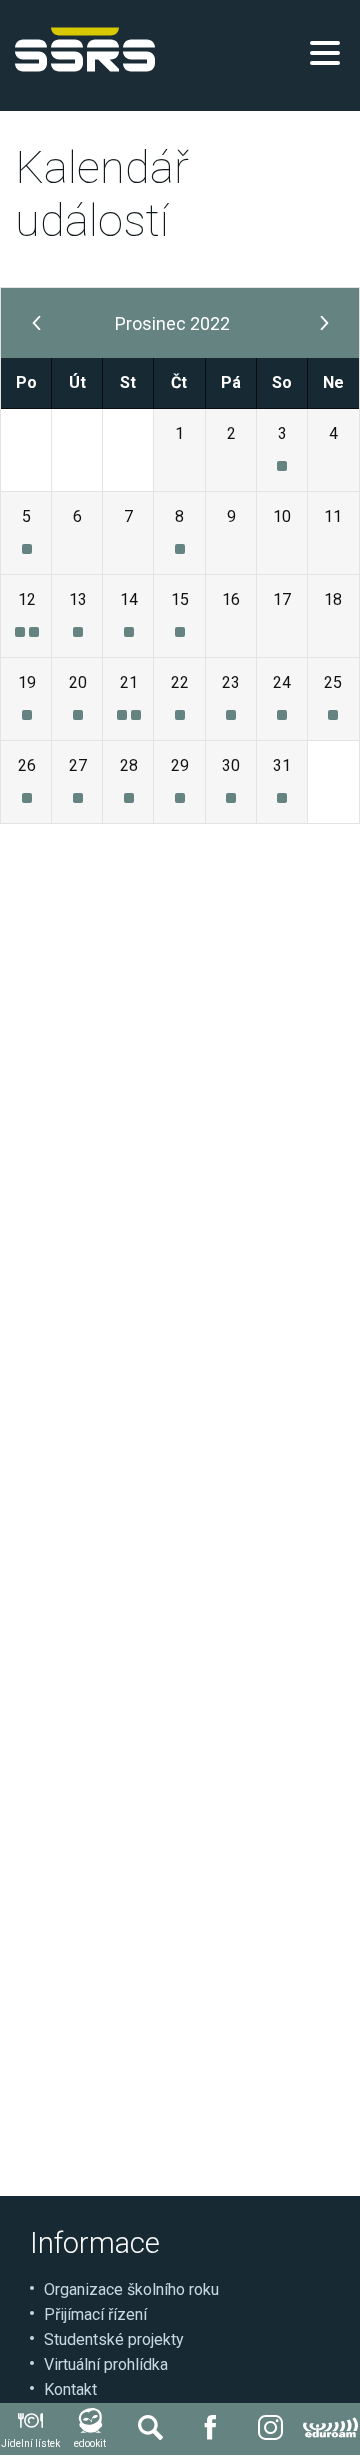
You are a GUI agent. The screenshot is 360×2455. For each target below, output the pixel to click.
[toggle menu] (325, 53)
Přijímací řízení (95, 2314)
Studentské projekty (114, 2339)
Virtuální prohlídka (106, 2364)
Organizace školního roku (131, 2289)
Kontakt (70, 2389)
